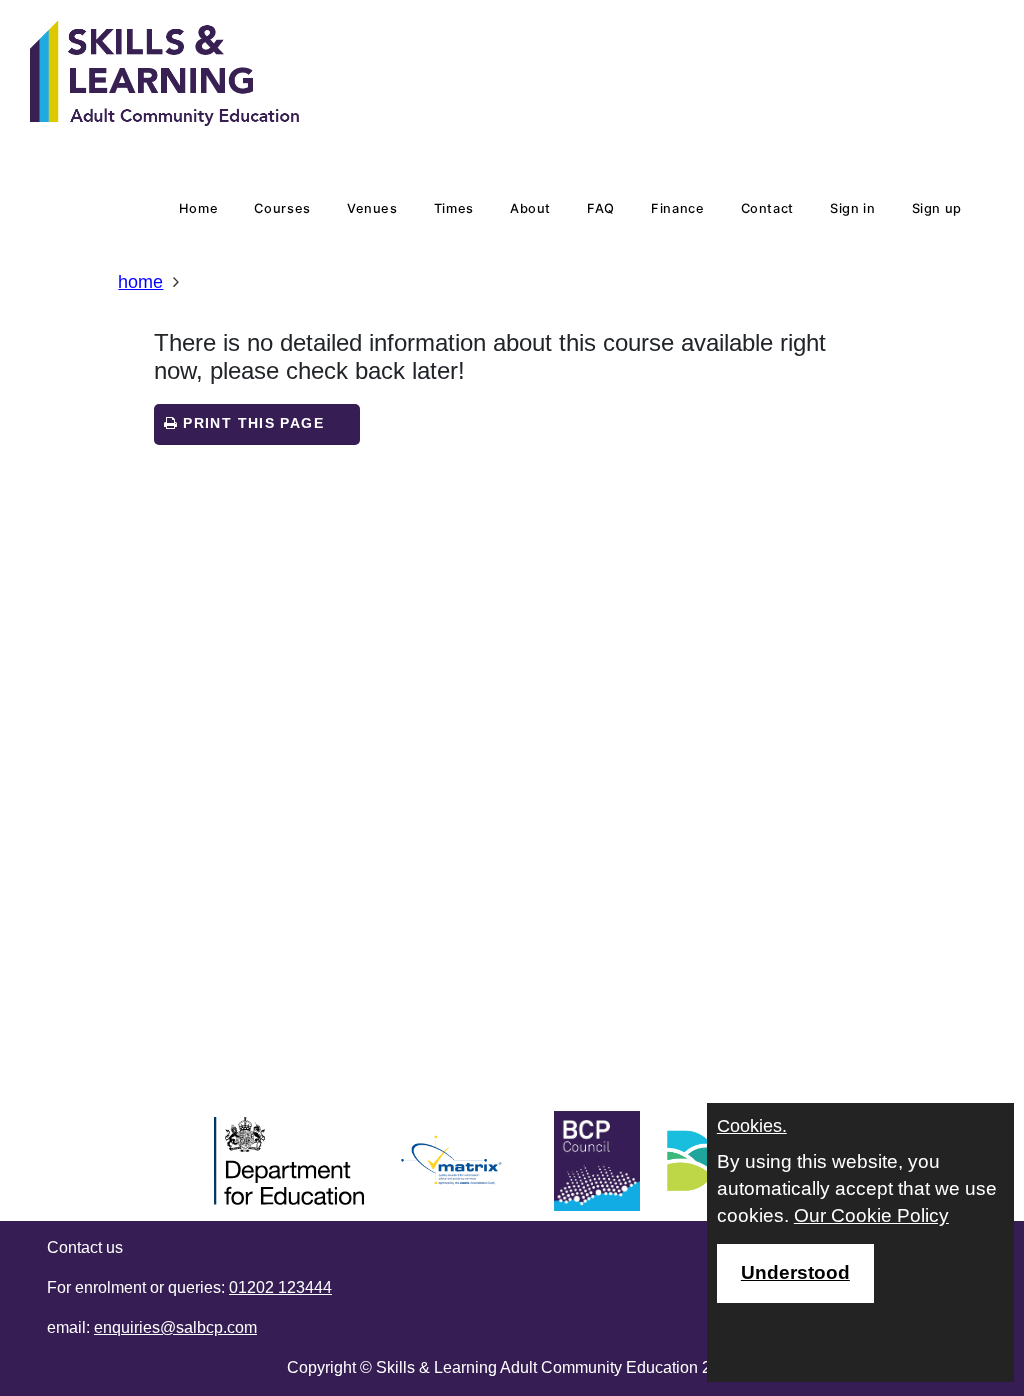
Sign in (852, 208)
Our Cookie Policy (871, 1215)
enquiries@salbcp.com (175, 1327)
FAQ (601, 208)
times (454, 208)
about (530, 208)
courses (282, 208)
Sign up (937, 208)
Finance (677, 208)
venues (372, 208)
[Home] (165, 75)
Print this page (251, 423)
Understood (795, 1272)
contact (767, 208)
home (199, 208)
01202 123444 (280, 1287)
